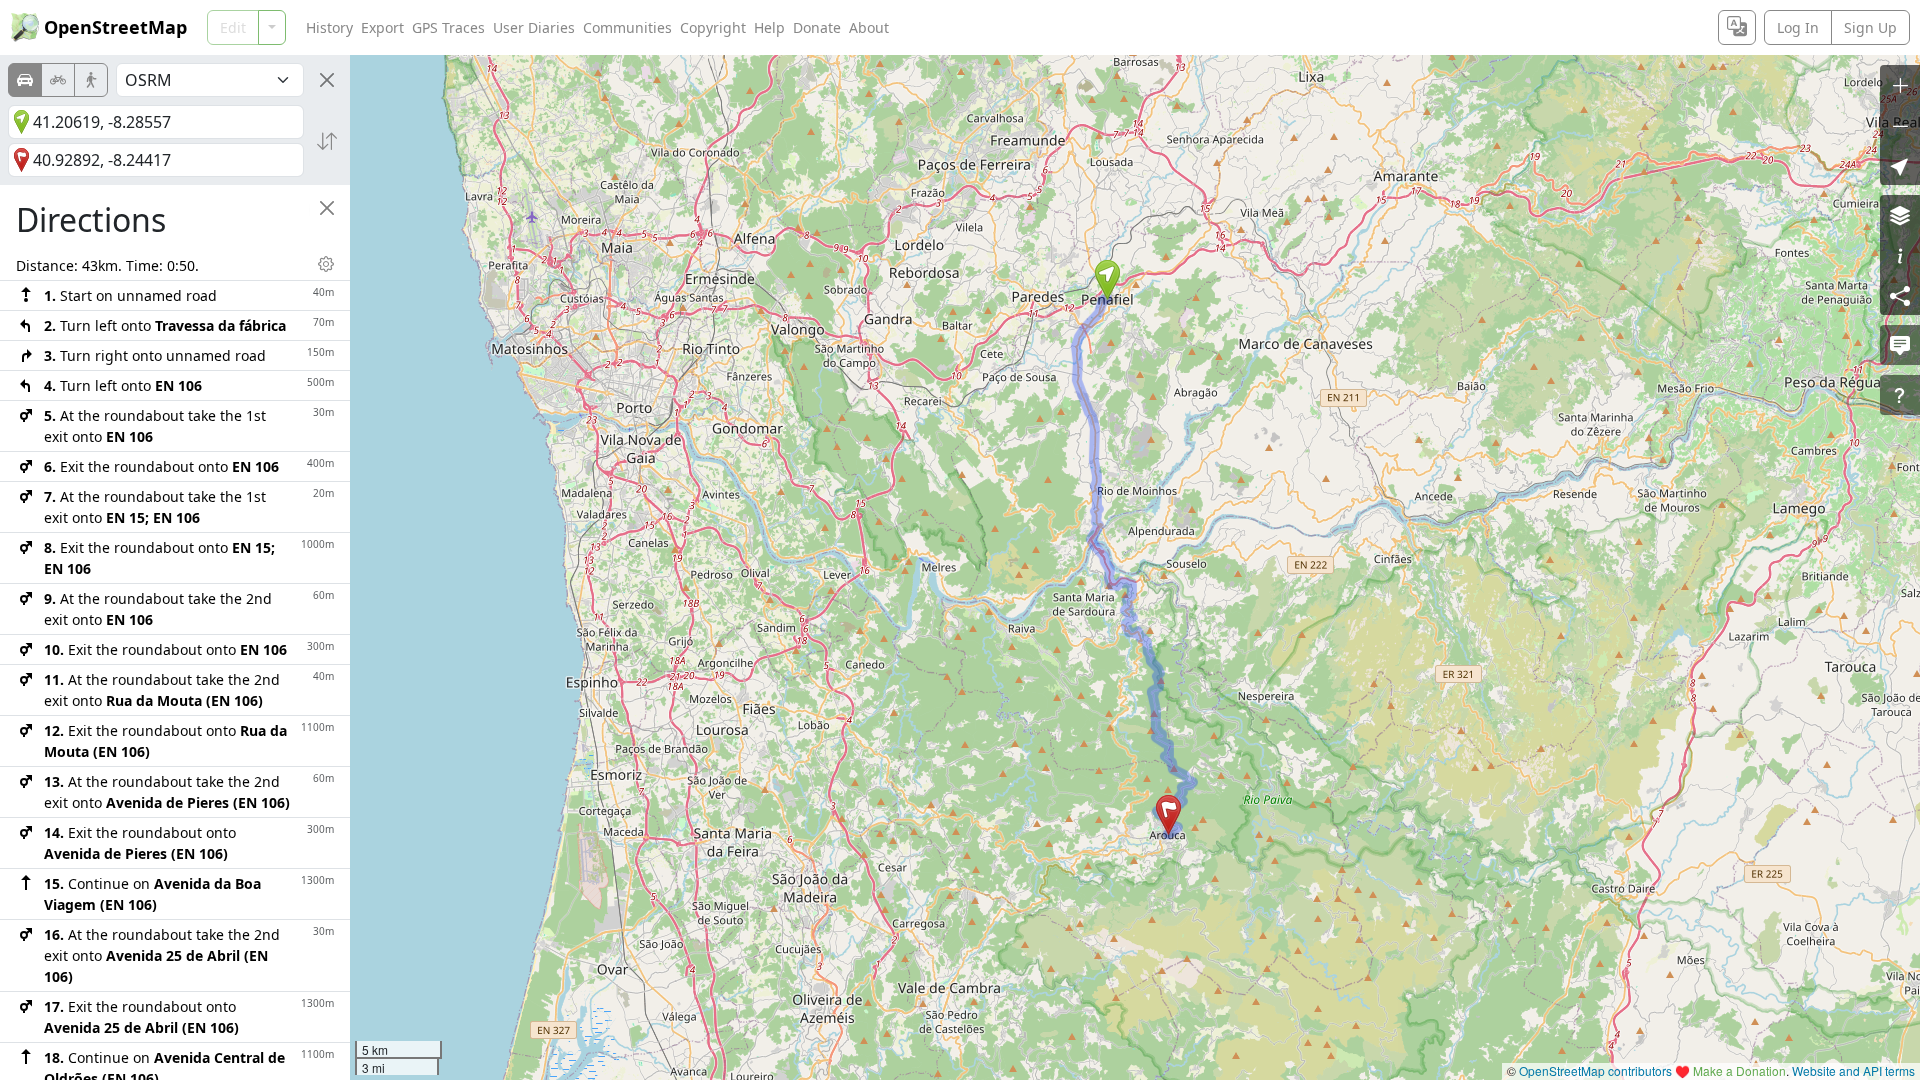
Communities (627, 27)
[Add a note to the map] (1900, 345)
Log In (1798, 27)
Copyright (713, 27)
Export (382, 27)
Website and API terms (1853, 1070)
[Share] (1900, 295)
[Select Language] (1737, 27)
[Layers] (1900, 215)
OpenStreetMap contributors (1595, 1070)
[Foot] (91, 80)
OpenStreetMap (115, 27)
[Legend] (1900, 255)
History (329, 27)
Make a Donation (1739, 1070)
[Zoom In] (1900, 85)
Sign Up (1870, 27)
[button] (1107, 280)
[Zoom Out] (1900, 125)
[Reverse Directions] (327, 141)
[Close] (327, 80)
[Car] (25, 80)
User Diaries (534, 27)
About (869, 27)
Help (769, 27)
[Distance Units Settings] (326, 264)
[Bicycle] (58, 80)
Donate (817, 27)
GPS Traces (448, 27)
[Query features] (1900, 395)
